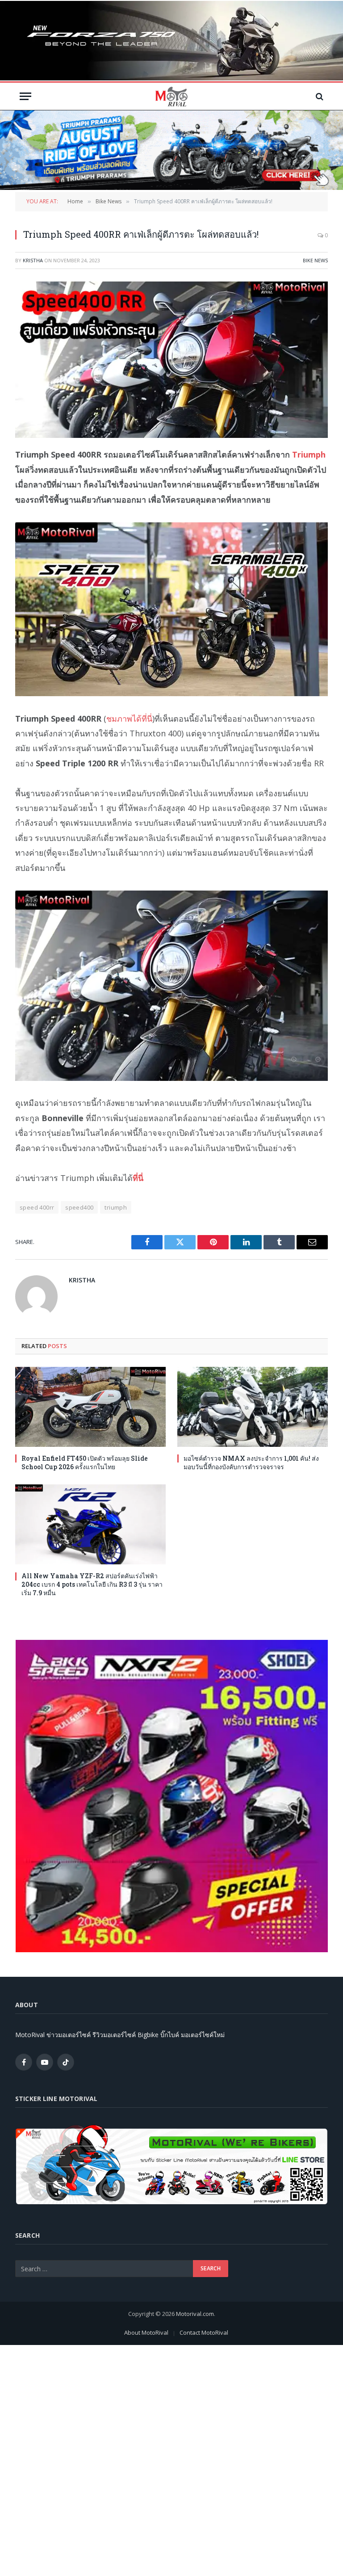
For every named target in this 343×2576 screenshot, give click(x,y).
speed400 (79, 1207)
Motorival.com (195, 2314)
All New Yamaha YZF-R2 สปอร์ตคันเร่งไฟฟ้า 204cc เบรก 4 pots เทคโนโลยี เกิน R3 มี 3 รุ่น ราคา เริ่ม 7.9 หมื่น (92, 1584)
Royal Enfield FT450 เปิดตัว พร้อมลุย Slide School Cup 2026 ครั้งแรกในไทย (85, 1462)
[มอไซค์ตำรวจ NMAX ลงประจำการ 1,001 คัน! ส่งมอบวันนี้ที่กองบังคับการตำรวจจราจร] (253, 1407)
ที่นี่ (138, 1178)
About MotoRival (146, 2332)
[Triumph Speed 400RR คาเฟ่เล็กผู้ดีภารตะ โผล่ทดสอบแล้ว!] (171, 360)
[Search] (319, 96)
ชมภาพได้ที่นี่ (129, 719)
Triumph (309, 454)
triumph (116, 1207)
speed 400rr (37, 1207)
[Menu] (25, 96)
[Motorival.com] (171, 96)
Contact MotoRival (204, 2332)
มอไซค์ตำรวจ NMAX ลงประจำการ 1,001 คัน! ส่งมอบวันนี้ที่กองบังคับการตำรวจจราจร (251, 1462)
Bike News (315, 260)
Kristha (33, 260)
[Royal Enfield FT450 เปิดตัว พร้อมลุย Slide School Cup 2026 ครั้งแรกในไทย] (90, 1407)
